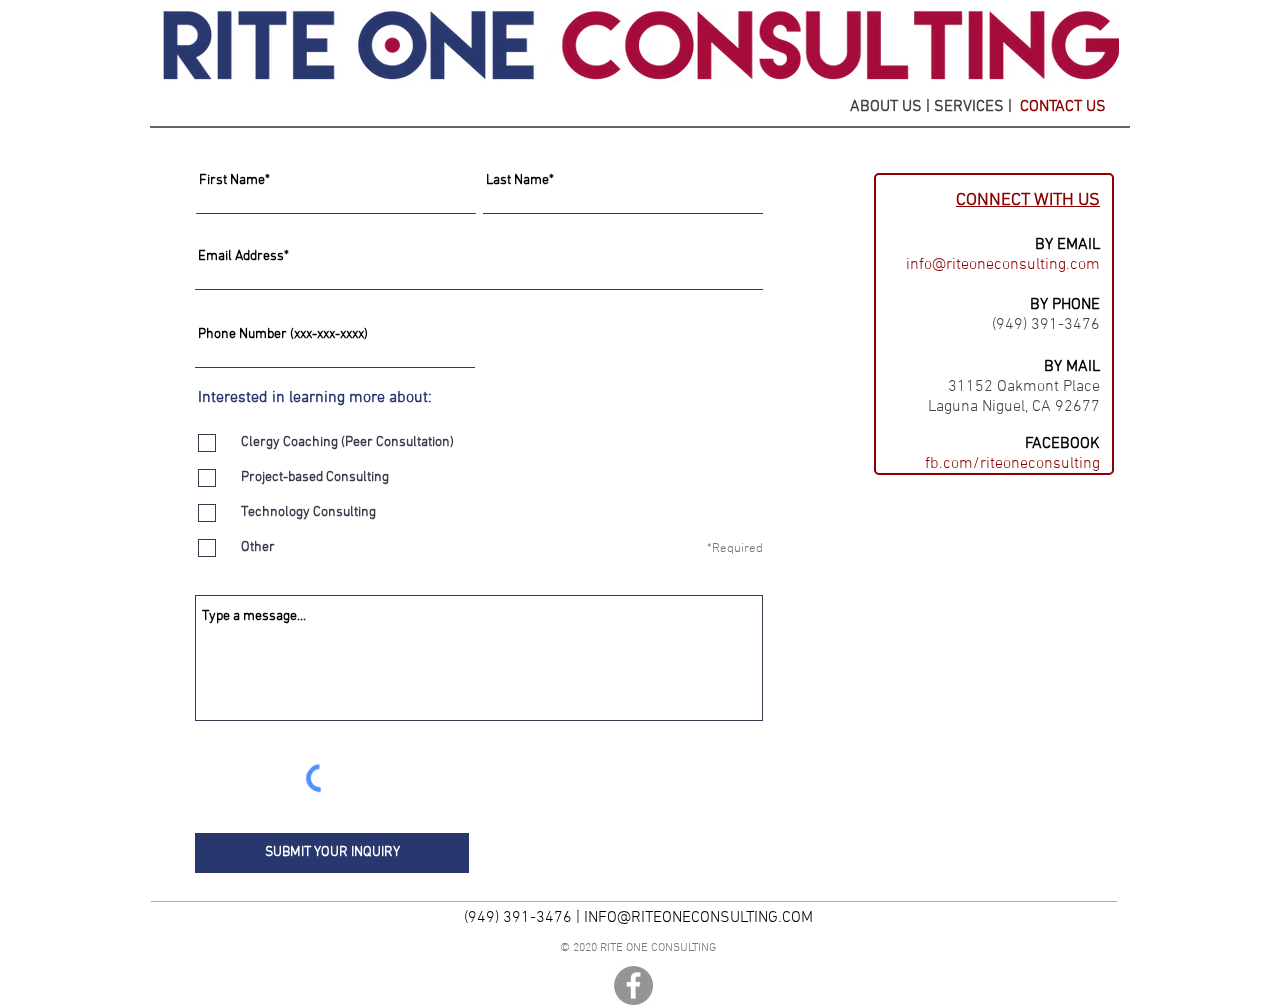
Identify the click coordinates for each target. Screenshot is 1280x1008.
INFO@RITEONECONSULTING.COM (698, 918)
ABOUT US (886, 107)
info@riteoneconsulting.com (1003, 265)
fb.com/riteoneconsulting (1012, 464)
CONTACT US (1063, 107)
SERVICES (971, 107)
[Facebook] (633, 985)
